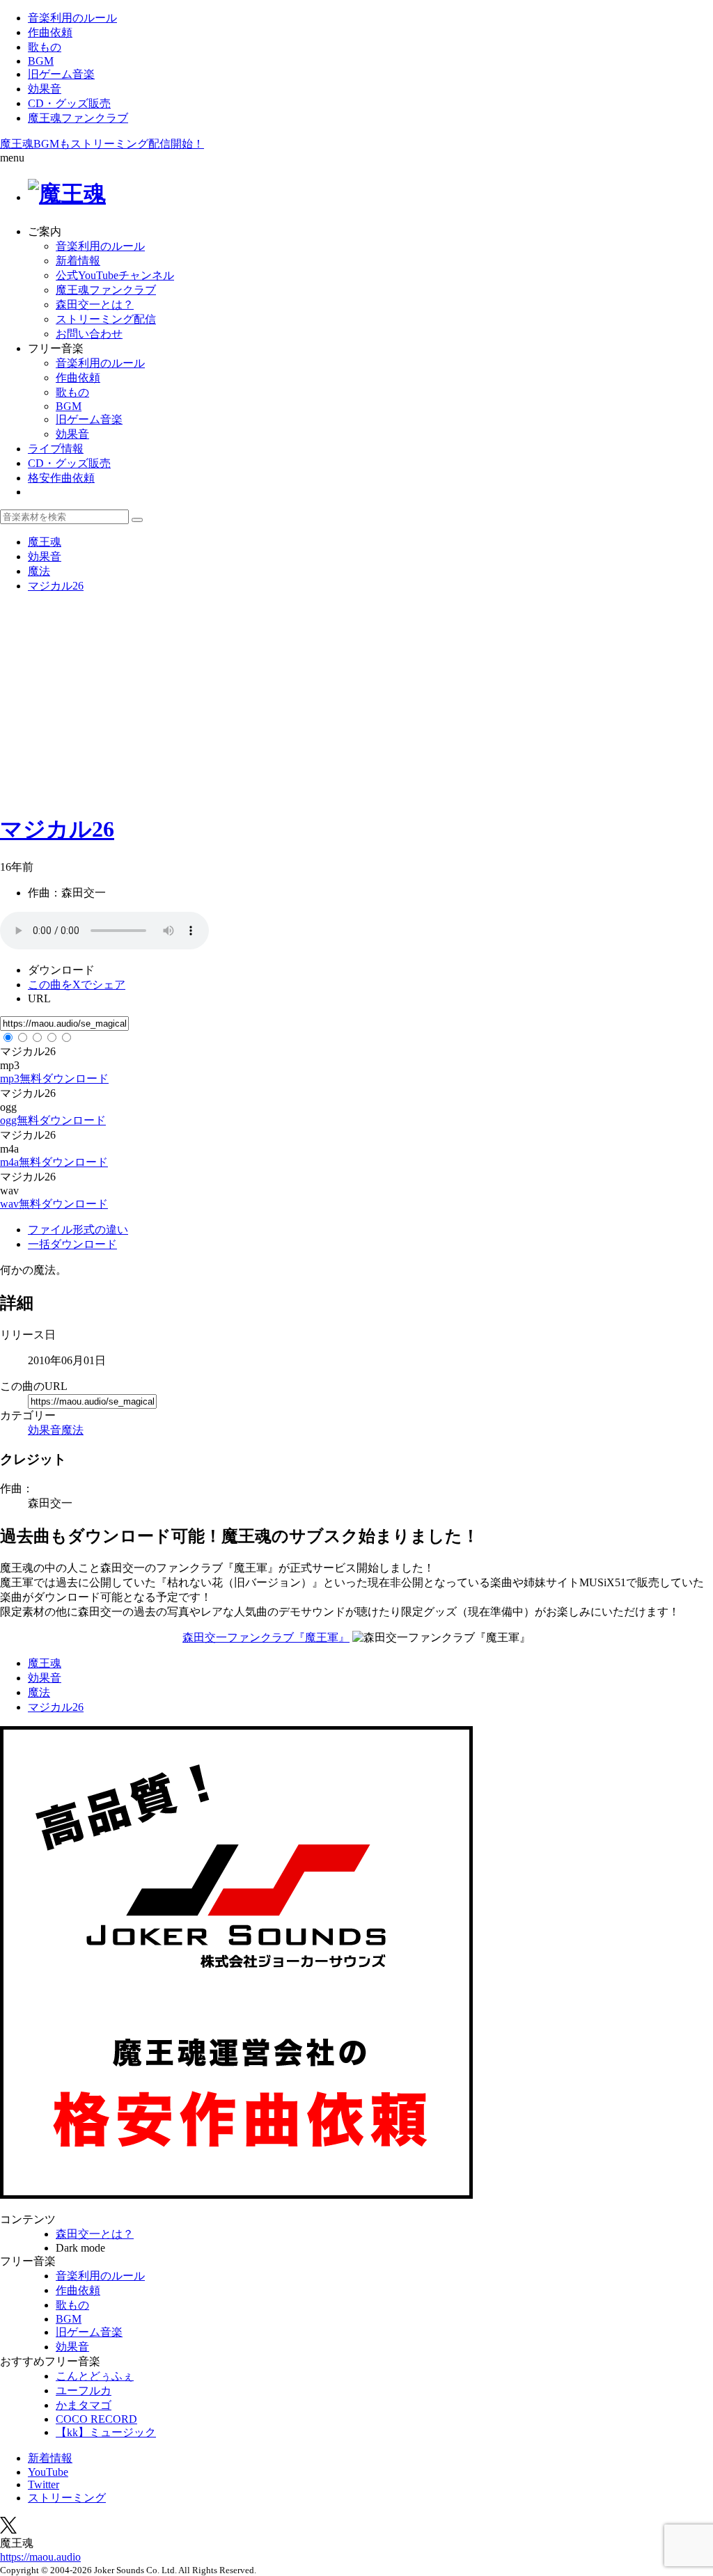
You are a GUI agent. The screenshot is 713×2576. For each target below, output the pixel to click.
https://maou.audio (40, 2557)
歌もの (45, 47)
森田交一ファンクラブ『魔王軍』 (266, 1637)
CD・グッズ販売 (69, 103)
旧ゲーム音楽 (61, 74)
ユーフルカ (84, 2391)
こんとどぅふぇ (95, 2376)
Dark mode (80, 2248)
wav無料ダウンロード (54, 1204)
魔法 (72, 1430)
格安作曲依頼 (61, 478)
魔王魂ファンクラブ (78, 118)
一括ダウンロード (72, 1244)
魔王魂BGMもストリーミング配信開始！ (102, 144)
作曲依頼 (50, 32)
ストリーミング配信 (106, 319)
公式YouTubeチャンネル (115, 275)
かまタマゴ (84, 2405)
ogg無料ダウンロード (53, 1120)
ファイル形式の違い (78, 1230)
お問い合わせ (89, 334)
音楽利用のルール (72, 18)
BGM (41, 61)
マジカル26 (57, 829)
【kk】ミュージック (106, 2432)
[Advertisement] (356, 702)
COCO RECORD (96, 2419)
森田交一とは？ (95, 305)
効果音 (45, 89)
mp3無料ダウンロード (54, 1078)
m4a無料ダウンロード (54, 1162)
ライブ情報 (56, 449)
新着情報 (78, 261)
